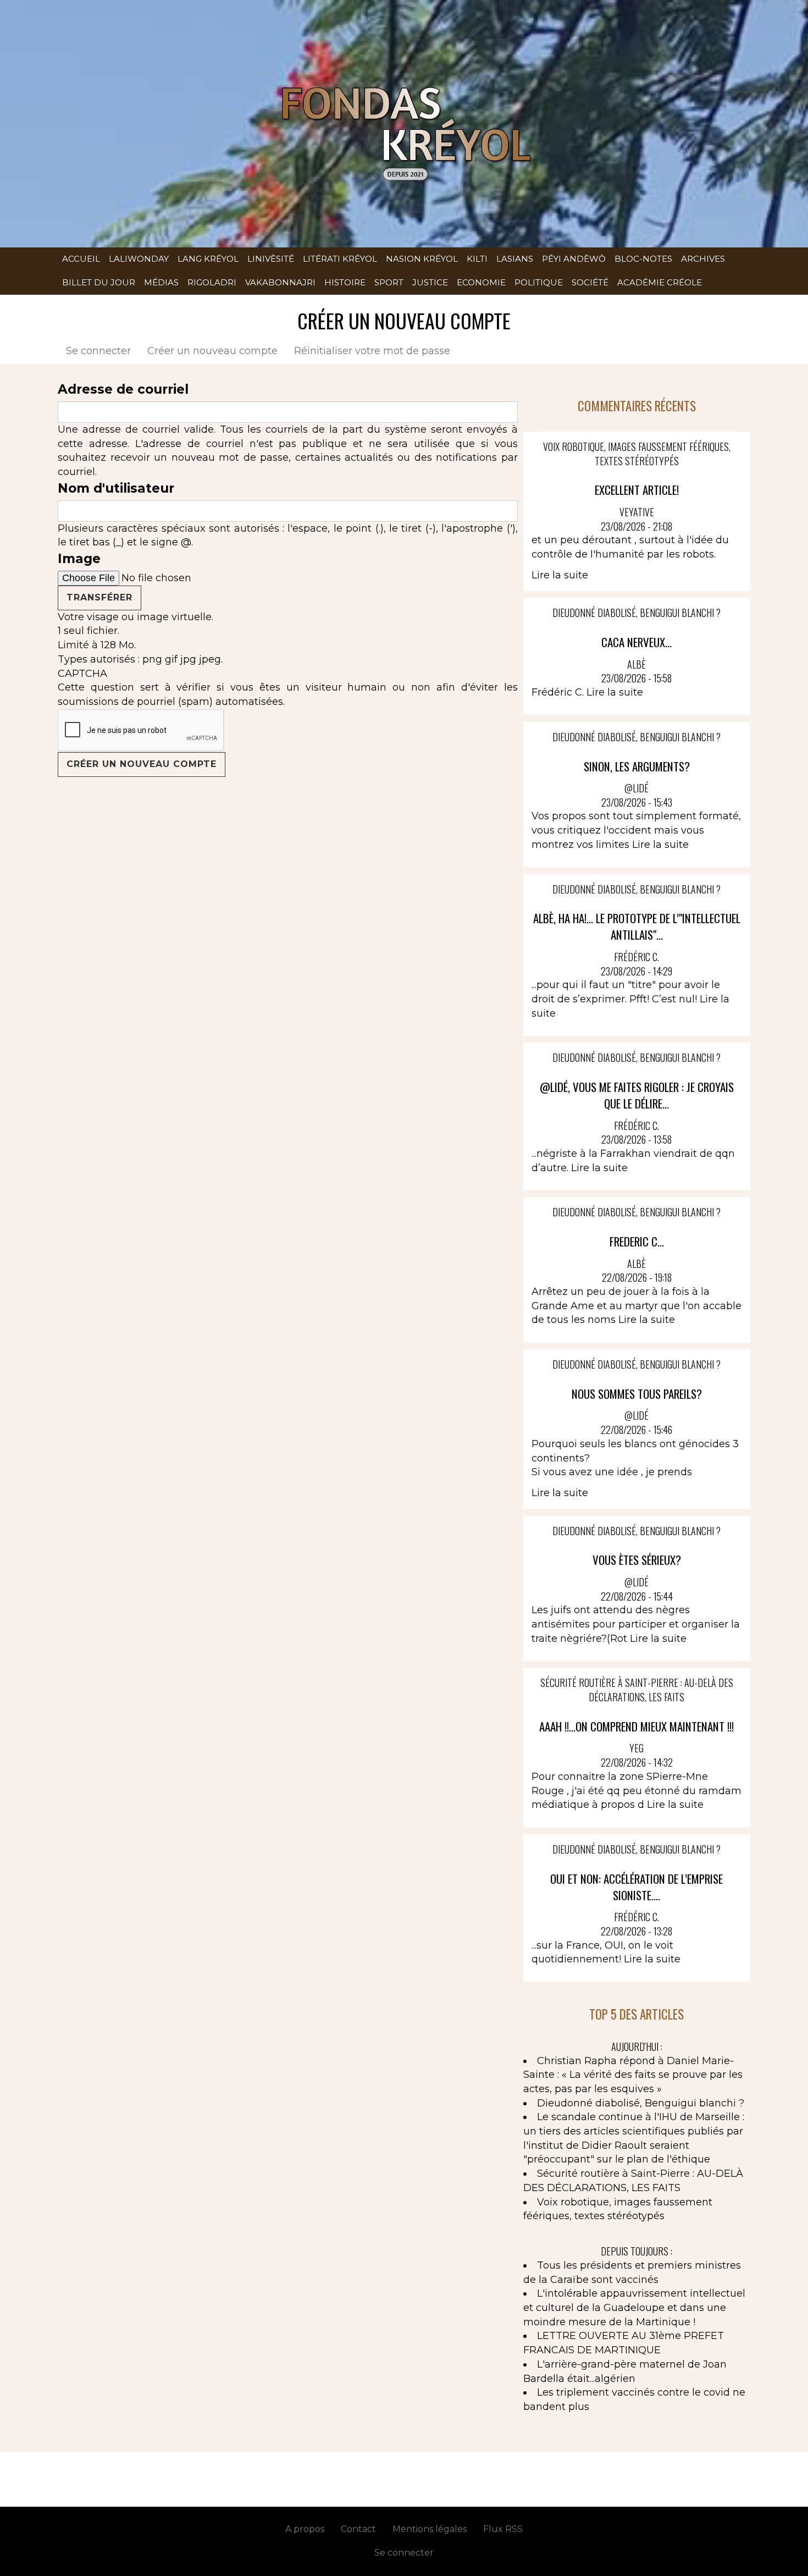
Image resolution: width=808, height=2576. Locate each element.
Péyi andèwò (574, 259)
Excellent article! (637, 490)
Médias (161, 282)
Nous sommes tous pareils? (637, 1394)
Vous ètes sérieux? (637, 1560)
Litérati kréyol (340, 259)
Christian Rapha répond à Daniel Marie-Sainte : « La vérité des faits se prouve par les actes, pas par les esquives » (633, 2075)
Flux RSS (503, 2529)
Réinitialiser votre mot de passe (372, 351)
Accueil (81, 259)
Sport (389, 282)
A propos (305, 2529)
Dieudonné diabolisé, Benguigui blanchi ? (641, 2103)
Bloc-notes (643, 259)
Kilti (477, 259)
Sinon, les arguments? (637, 766)
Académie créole (660, 282)
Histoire (345, 282)
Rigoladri (212, 282)
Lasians (515, 259)
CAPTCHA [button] (82, 674)
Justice (430, 282)
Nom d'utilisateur (116, 488)
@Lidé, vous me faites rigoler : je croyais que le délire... (637, 1095)
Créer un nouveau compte (217, 351)
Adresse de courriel (123, 389)
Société (590, 282)
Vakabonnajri (280, 282)
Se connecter (98, 351)
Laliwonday (139, 259)
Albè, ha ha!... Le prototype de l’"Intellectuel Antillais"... (637, 926)
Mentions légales (430, 2529)
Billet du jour (99, 282)
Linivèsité (271, 259)
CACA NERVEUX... (637, 642)
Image (79, 559)
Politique (539, 282)
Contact (358, 2529)
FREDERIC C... (637, 1241)
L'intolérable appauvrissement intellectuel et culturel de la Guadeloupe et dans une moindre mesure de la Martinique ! (634, 2307)
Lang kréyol (208, 259)
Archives (703, 259)
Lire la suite (560, 575)
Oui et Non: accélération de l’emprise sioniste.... (637, 1887)
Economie (481, 282)
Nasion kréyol (422, 259)
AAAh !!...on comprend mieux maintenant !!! (637, 1726)
